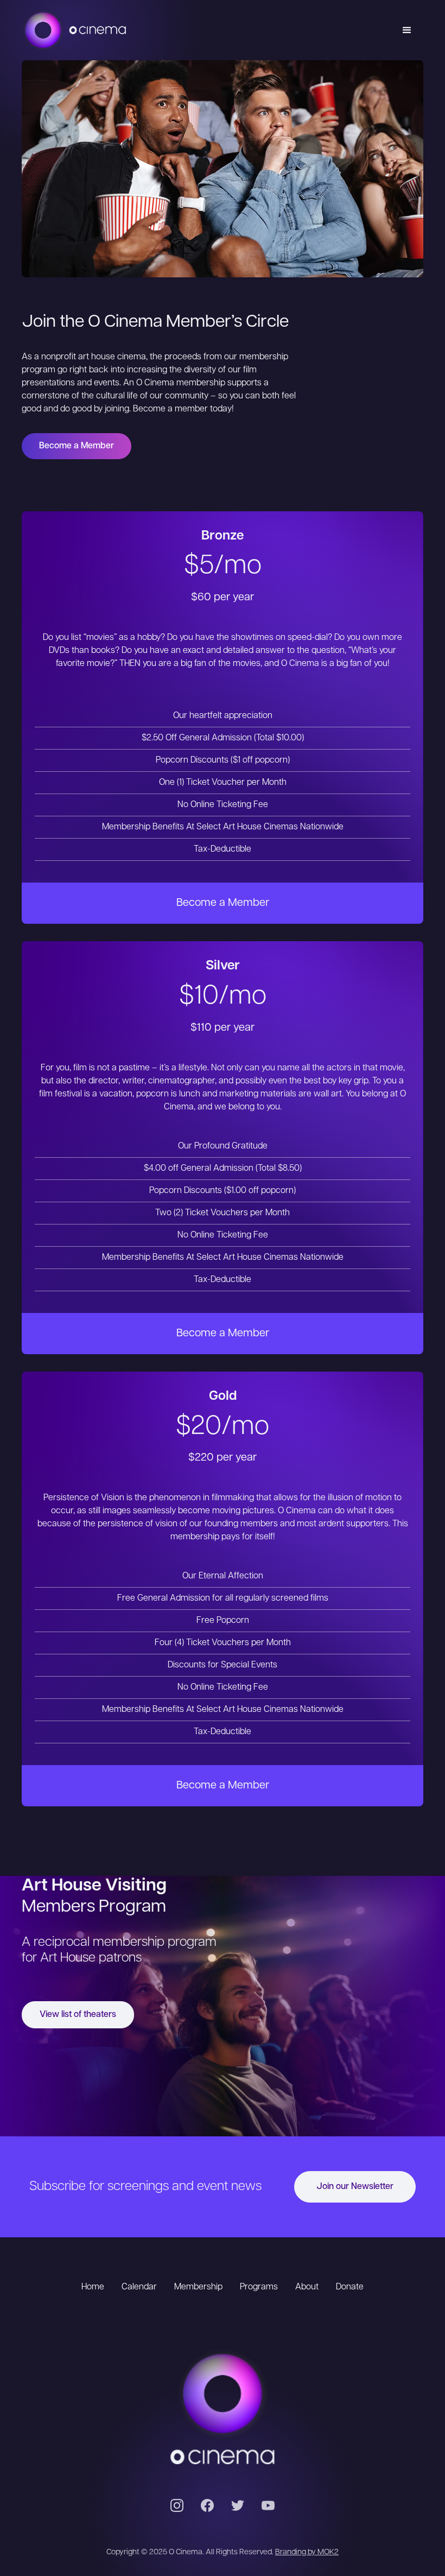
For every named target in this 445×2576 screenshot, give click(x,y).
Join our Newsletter (355, 2187)
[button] (407, 30)
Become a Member (77, 446)
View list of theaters (78, 2015)
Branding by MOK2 (307, 2552)
